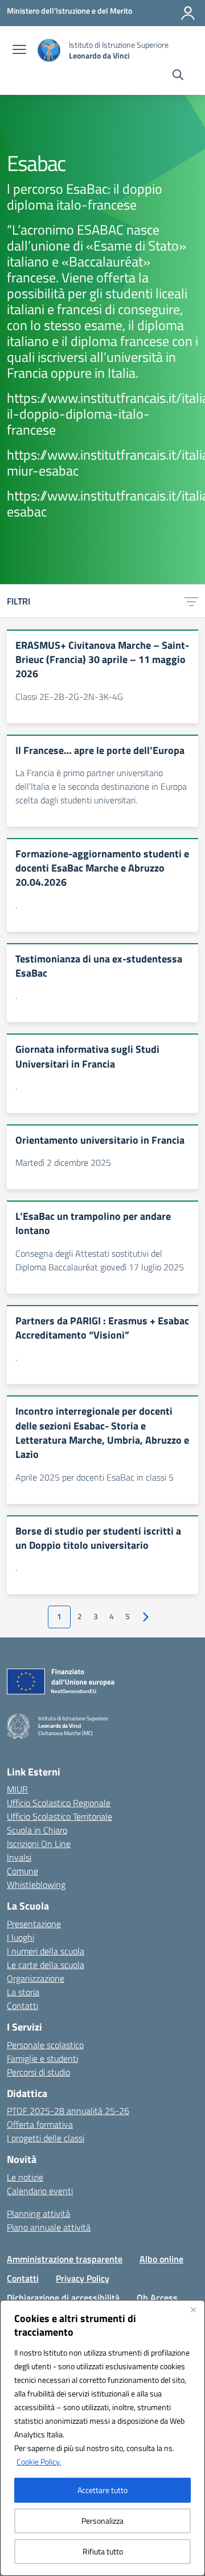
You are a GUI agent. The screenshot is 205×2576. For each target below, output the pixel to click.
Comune (22, 1871)
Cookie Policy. (39, 2462)
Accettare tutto (102, 2490)
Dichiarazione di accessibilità (63, 2298)
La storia (23, 1992)
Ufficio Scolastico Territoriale (60, 1816)
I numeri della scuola (46, 1951)
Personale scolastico (45, 2045)
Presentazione (34, 1924)
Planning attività (38, 2214)
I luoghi (20, 1937)
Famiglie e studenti (42, 2058)
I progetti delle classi (46, 2138)
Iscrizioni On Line (39, 1844)
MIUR (17, 1789)
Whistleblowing (36, 1885)
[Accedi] (188, 13)
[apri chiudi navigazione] (19, 51)
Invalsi (19, 1857)
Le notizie (25, 2177)
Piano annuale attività (49, 2227)
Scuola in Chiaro (37, 1830)
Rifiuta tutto (103, 2551)
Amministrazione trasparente (65, 2259)
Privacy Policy (83, 2278)
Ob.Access (157, 2298)
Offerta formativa (40, 2124)
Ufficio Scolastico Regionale (59, 1803)
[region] (102, 2438)
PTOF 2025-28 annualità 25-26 (68, 2111)
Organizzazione (36, 1978)
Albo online (161, 2259)
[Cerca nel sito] (178, 76)
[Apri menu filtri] (191, 601)
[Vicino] (193, 2310)
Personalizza (102, 2521)
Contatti (22, 2006)
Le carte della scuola (46, 1965)
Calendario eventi (40, 2191)
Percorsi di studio (38, 2072)
